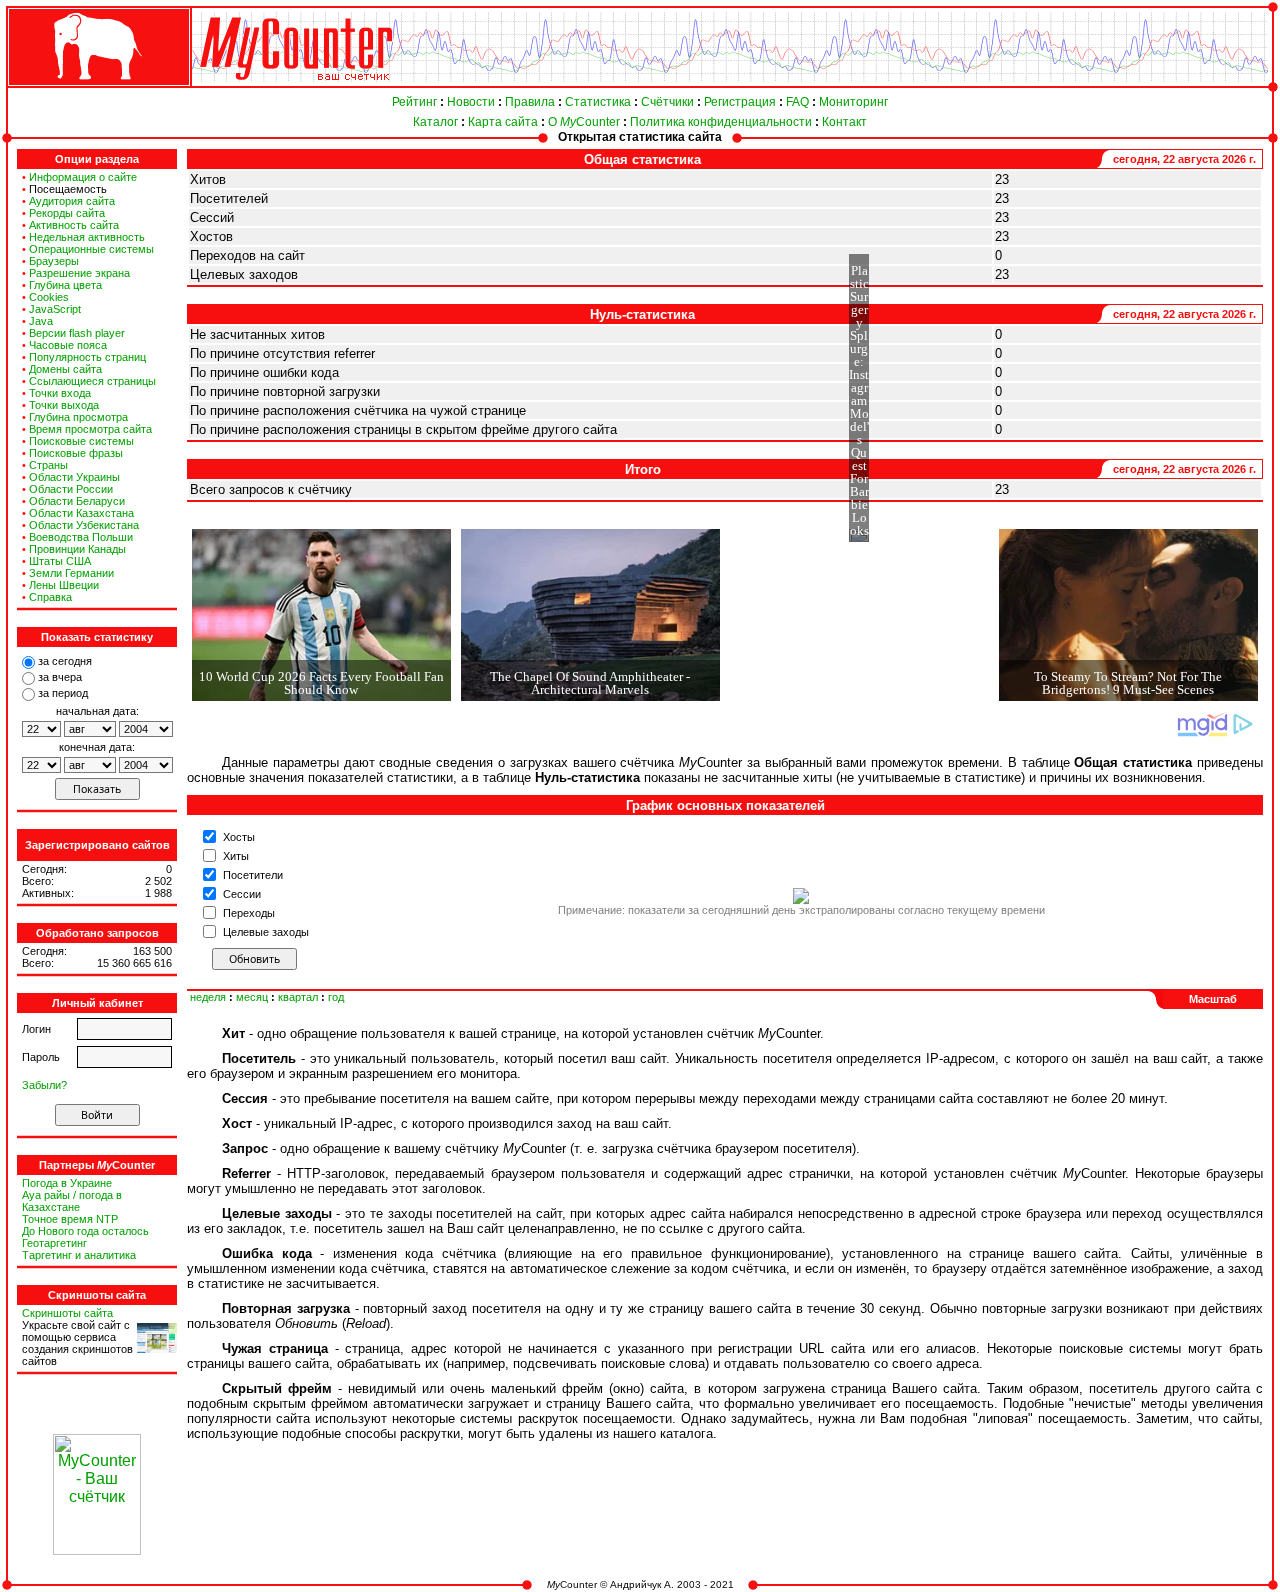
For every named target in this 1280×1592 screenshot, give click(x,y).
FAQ (797, 102)
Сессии (242, 894)
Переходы (249, 913)
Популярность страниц (87, 357)
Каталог (435, 122)
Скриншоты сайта (67, 1313)
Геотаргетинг (54, 1243)
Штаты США (60, 561)
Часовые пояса (68, 345)
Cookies (49, 297)
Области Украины (74, 477)
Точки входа (60, 393)
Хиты (236, 856)
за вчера (60, 677)
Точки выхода (64, 405)
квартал (298, 997)
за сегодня (65, 661)
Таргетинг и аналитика (79, 1255)
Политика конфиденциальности (721, 122)
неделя (208, 997)
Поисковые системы (81, 441)
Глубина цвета (65, 285)
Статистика (598, 102)
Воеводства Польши (81, 537)
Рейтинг (414, 102)
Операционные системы (91, 249)
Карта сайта (503, 122)
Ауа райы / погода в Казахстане (72, 1201)
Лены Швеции (64, 585)
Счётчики (667, 102)
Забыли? (44, 1085)
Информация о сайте (83, 177)
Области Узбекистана (84, 525)
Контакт (844, 122)
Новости (471, 102)
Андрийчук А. (642, 1584)
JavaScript (55, 309)
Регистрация (740, 102)
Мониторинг (853, 102)
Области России (71, 489)
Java (41, 321)
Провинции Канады (77, 549)
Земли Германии (71, 573)
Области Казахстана (81, 513)
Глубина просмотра (78, 417)
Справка (50, 597)
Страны (48, 465)
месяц (252, 997)
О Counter (584, 122)
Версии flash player (77, 333)
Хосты (239, 837)
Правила (530, 102)
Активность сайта (74, 225)
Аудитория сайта (72, 201)
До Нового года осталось (85, 1231)
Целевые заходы (266, 932)
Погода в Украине (67, 1183)
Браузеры (54, 261)
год (336, 997)
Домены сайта (65, 369)
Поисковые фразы (76, 453)
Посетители (253, 875)
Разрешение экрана (79, 273)
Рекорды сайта (67, 213)
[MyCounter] (97, 86)
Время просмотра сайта (90, 429)
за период (63, 693)
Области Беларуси (77, 501)
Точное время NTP (70, 1219)
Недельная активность (87, 237)
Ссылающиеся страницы (92, 381)
